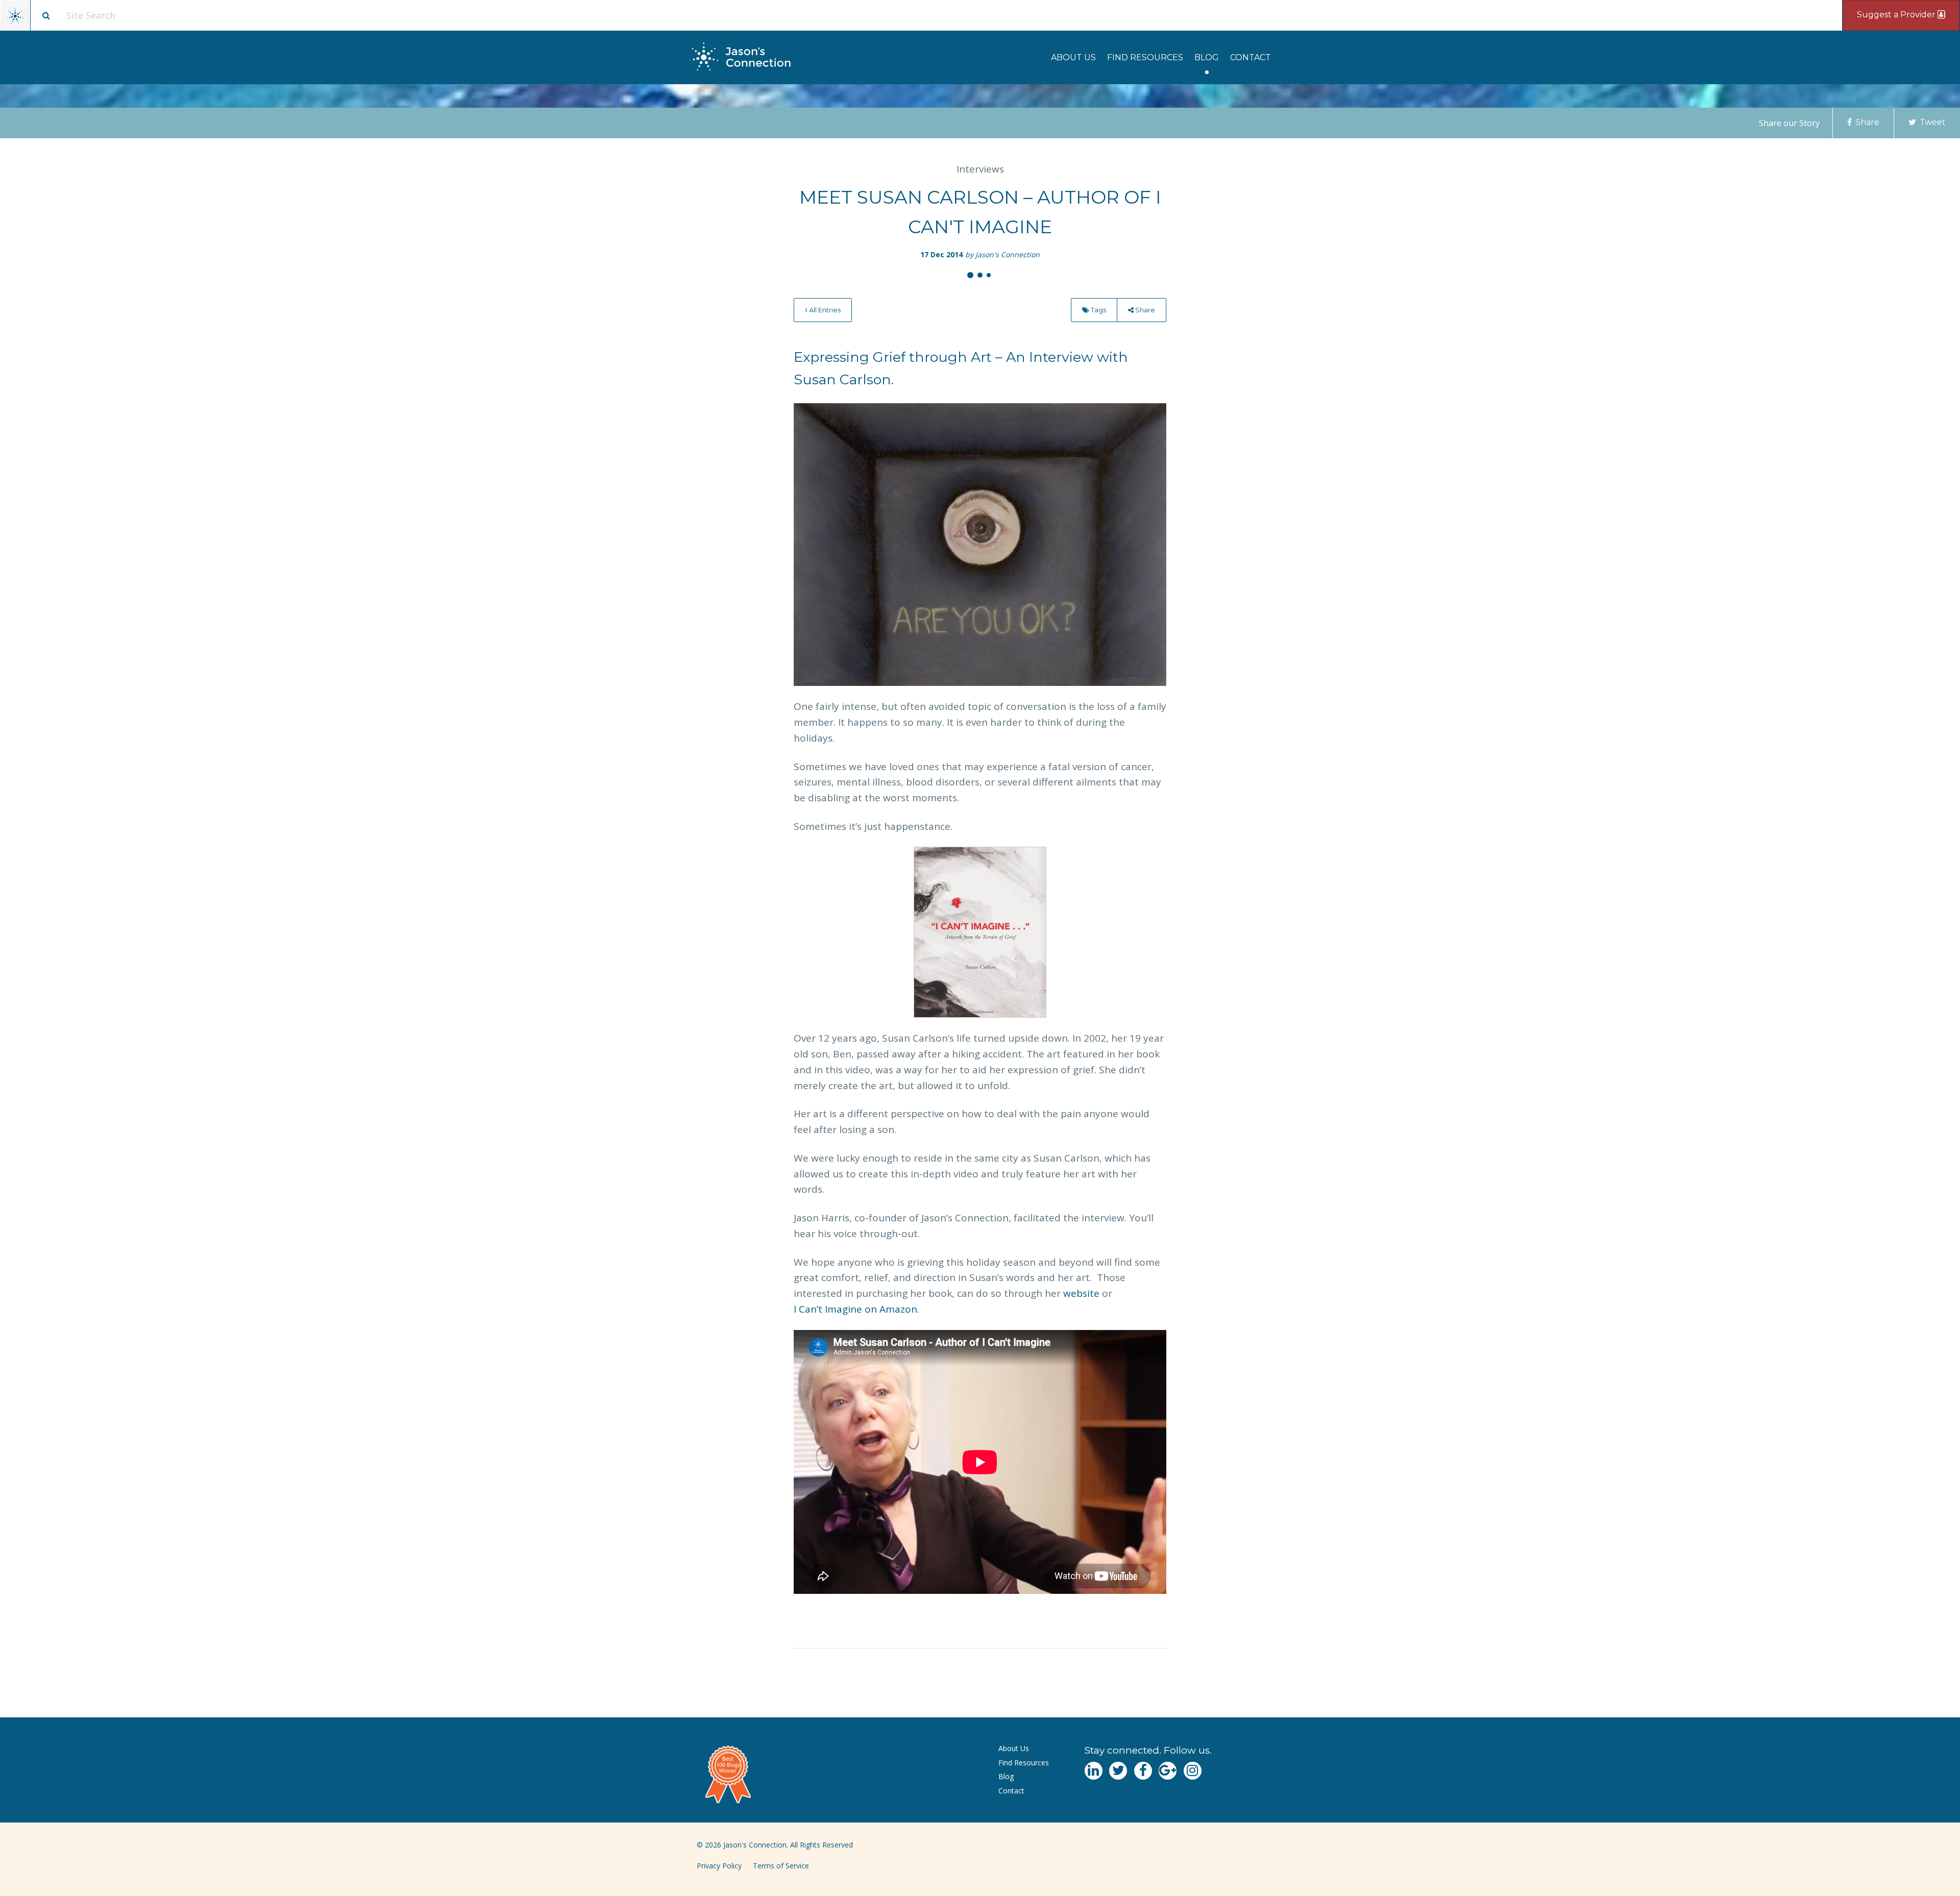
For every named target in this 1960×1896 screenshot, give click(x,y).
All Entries (824, 310)
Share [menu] (1144, 310)
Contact (1251, 57)
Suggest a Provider (1897, 15)
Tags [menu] (1098, 310)
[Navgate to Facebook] (1143, 1771)
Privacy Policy (719, 1866)
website (1081, 1293)
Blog (1207, 57)
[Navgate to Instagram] (1193, 1771)
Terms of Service (781, 1866)
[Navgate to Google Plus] (1168, 1771)
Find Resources (1145, 57)
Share (1866, 122)
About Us (1073, 57)
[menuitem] (1073, 57)
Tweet (1932, 122)
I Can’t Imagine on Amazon (855, 1309)
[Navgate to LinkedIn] (1094, 1771)
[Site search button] (46, 15)
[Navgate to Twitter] (1118, 1771)
